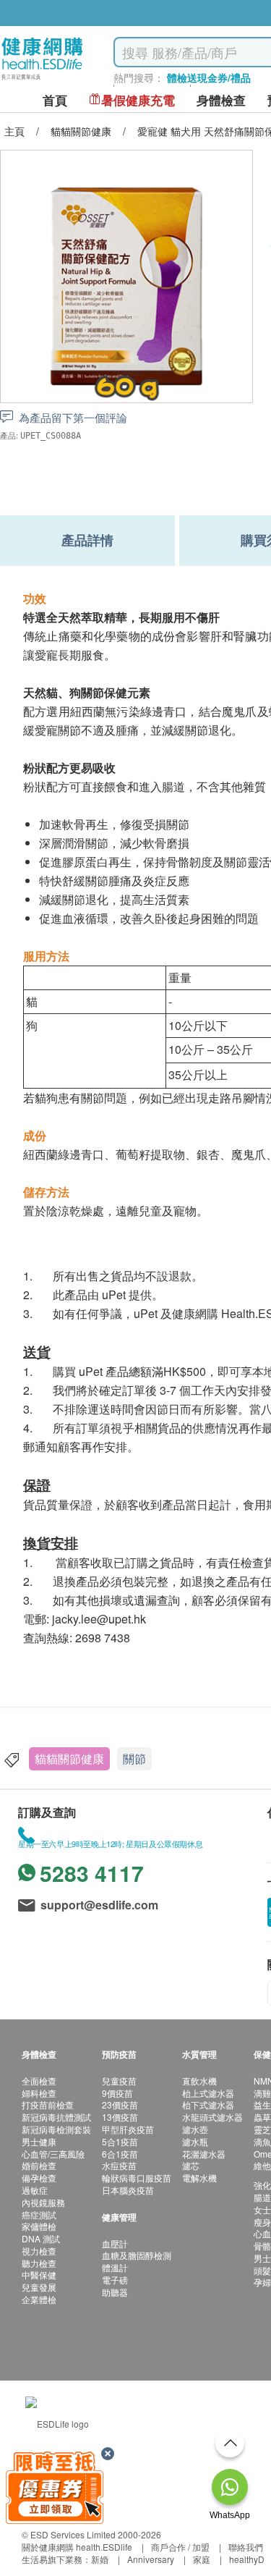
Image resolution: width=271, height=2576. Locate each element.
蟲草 (262, 2117)
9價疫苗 (117, 2093)
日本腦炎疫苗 (128, 2190)
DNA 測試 (41, 2238)
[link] (57, 2422)
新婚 (100, 2559)
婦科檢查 (39, 2093)
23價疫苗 (120, 2104)
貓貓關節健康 (69, 1758)
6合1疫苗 (120, 2154)
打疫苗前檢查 (48, 2104)
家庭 (202, 2559)
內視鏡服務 (43, 2202)
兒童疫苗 (119, 2081)
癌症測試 (39, 2214)
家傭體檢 (39, 2226)
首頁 (55, 100)
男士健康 (39, 2141)
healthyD (247, 2559)
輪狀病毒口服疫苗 (137, 2178)
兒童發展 (39, 2287)
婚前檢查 (39, 2165)
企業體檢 (39, 2299)
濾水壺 (195, 2129)
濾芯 (191, 2165)
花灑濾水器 (204, 2154)
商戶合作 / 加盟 (180, 2547)
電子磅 (115, 2280)
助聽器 (115, 2292)
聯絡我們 (246, 2547)
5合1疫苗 (120, 2141)
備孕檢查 (39, 2178)
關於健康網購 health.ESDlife (77, 2547)
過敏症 (35, 2190)
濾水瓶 (195, 2141)
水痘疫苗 (119, 2165)
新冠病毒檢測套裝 (56, 2129)
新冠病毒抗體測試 (56, 2117)
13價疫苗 (120, 2117)
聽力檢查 (39, 2263)
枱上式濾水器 (208, 2093)
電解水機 (199, 2178)
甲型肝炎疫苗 (128, 2129)
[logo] (42, 80)
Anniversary (151, 2559)
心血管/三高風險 (53, 2154)
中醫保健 (39, 2275)
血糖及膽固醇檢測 (137, 2255)
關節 (134, 1758)
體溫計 (115, 2267)
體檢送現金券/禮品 (209, 77)
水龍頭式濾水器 (212, 2117)
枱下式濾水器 (208, 2104)
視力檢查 (39, 2251)
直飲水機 (199, 2081)
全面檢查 (39, 2081)
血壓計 (115, 2243)
